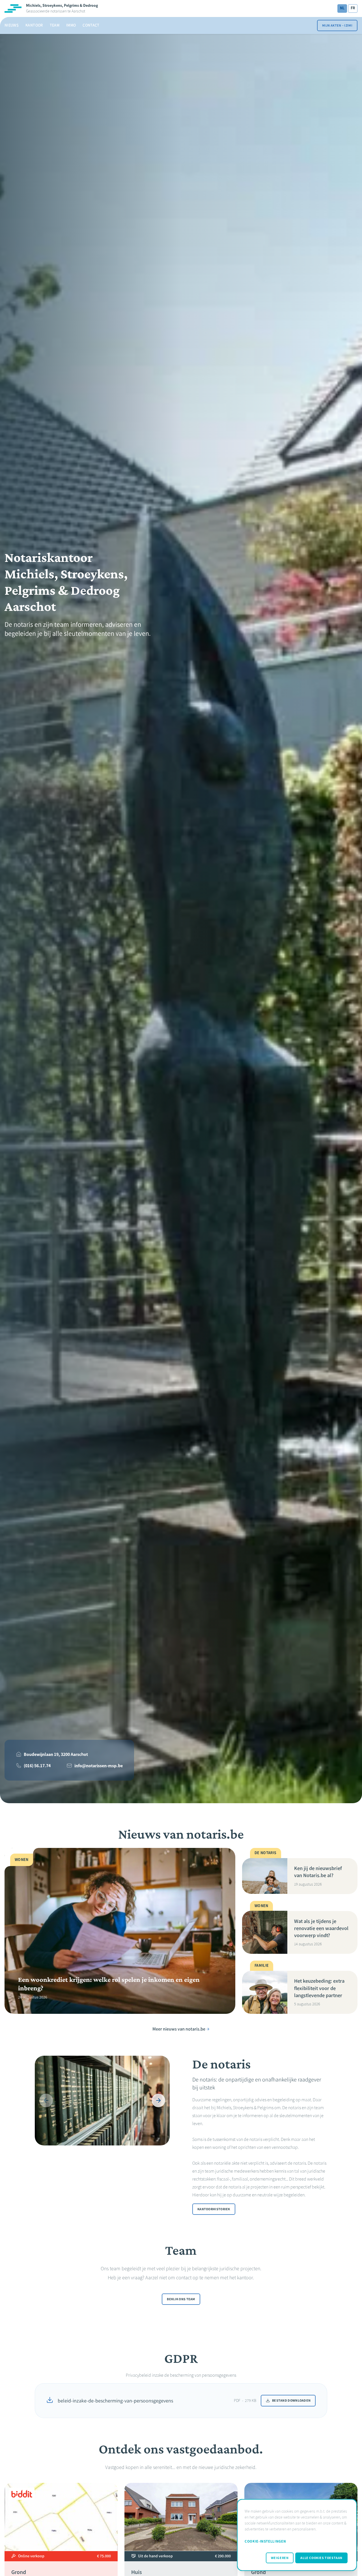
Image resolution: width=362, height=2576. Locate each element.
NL (342, 8)
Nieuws (12, 25)
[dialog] (297, 2535)
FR (353, 8)
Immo (71, 25)
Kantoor (34, 25)
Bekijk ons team (181, 2299)
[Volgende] (158, 2100)
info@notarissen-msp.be (99, 1766)
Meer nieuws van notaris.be (179, 2029)
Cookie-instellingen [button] (265, 2541)
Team (55, 25)
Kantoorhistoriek (214, 2209)
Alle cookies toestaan (321, 2558)
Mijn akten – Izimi (337, 25)
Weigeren (280, 2558)
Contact (91, 25)
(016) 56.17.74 (37, 1766)
